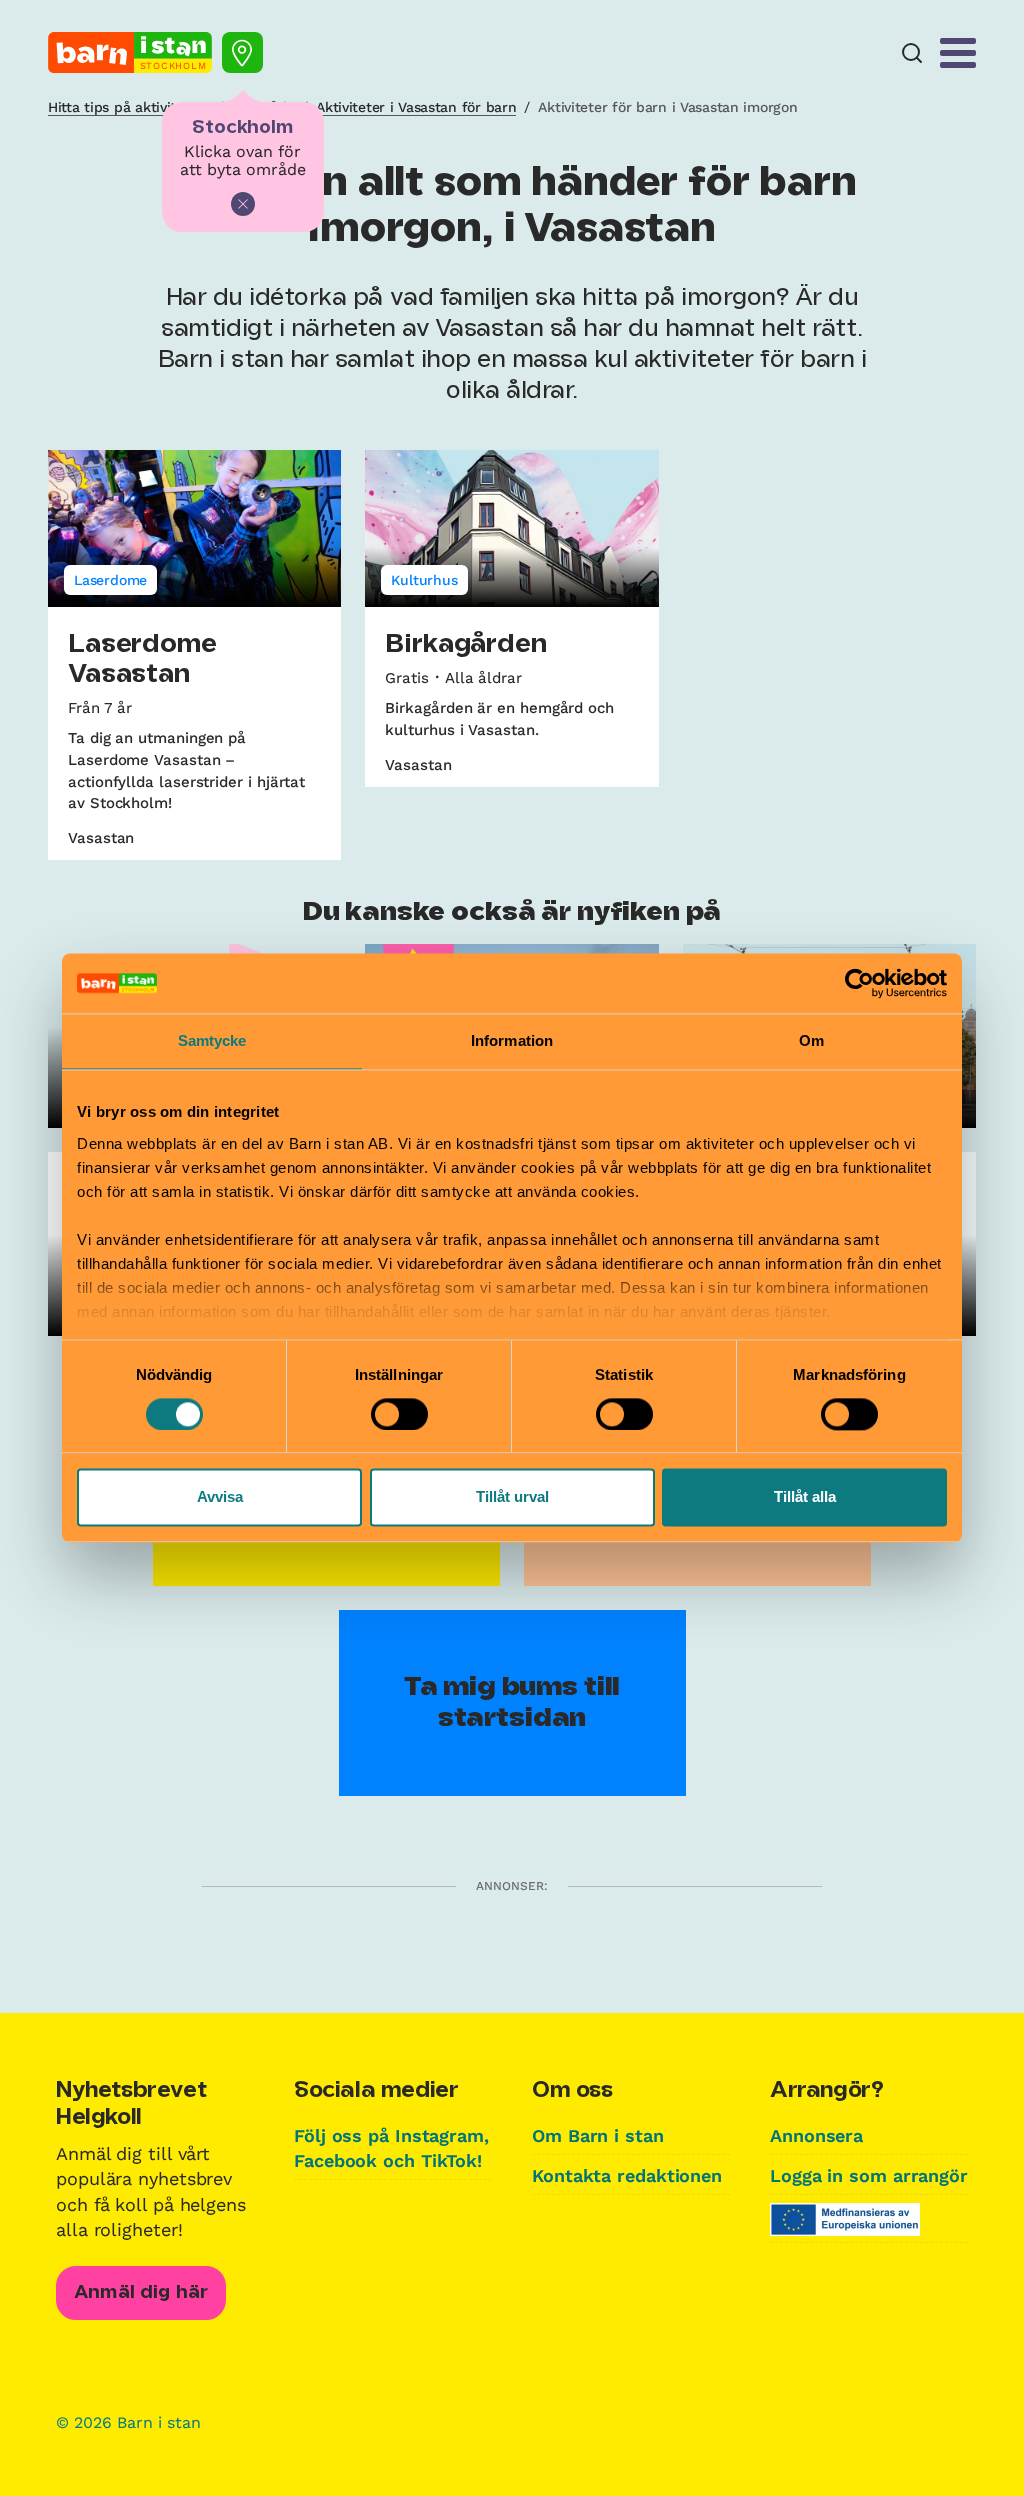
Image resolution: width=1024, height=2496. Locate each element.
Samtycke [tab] (212, 1040)
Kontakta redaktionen (627, 2175)
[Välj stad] (242, 52)
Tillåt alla (805, 1497)
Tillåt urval (512, 1497)
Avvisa (220, 1497)
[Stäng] (243, 204)
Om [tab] (811, 1040)
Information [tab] (512, 1040)
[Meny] (958, 53)
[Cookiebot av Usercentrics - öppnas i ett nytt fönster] (859, 983)
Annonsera (816, 2135)
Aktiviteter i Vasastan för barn (416, 107)
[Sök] (912, 53)
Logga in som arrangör (869, 2175)
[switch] (399, 1414)
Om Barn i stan (598, 2135)
